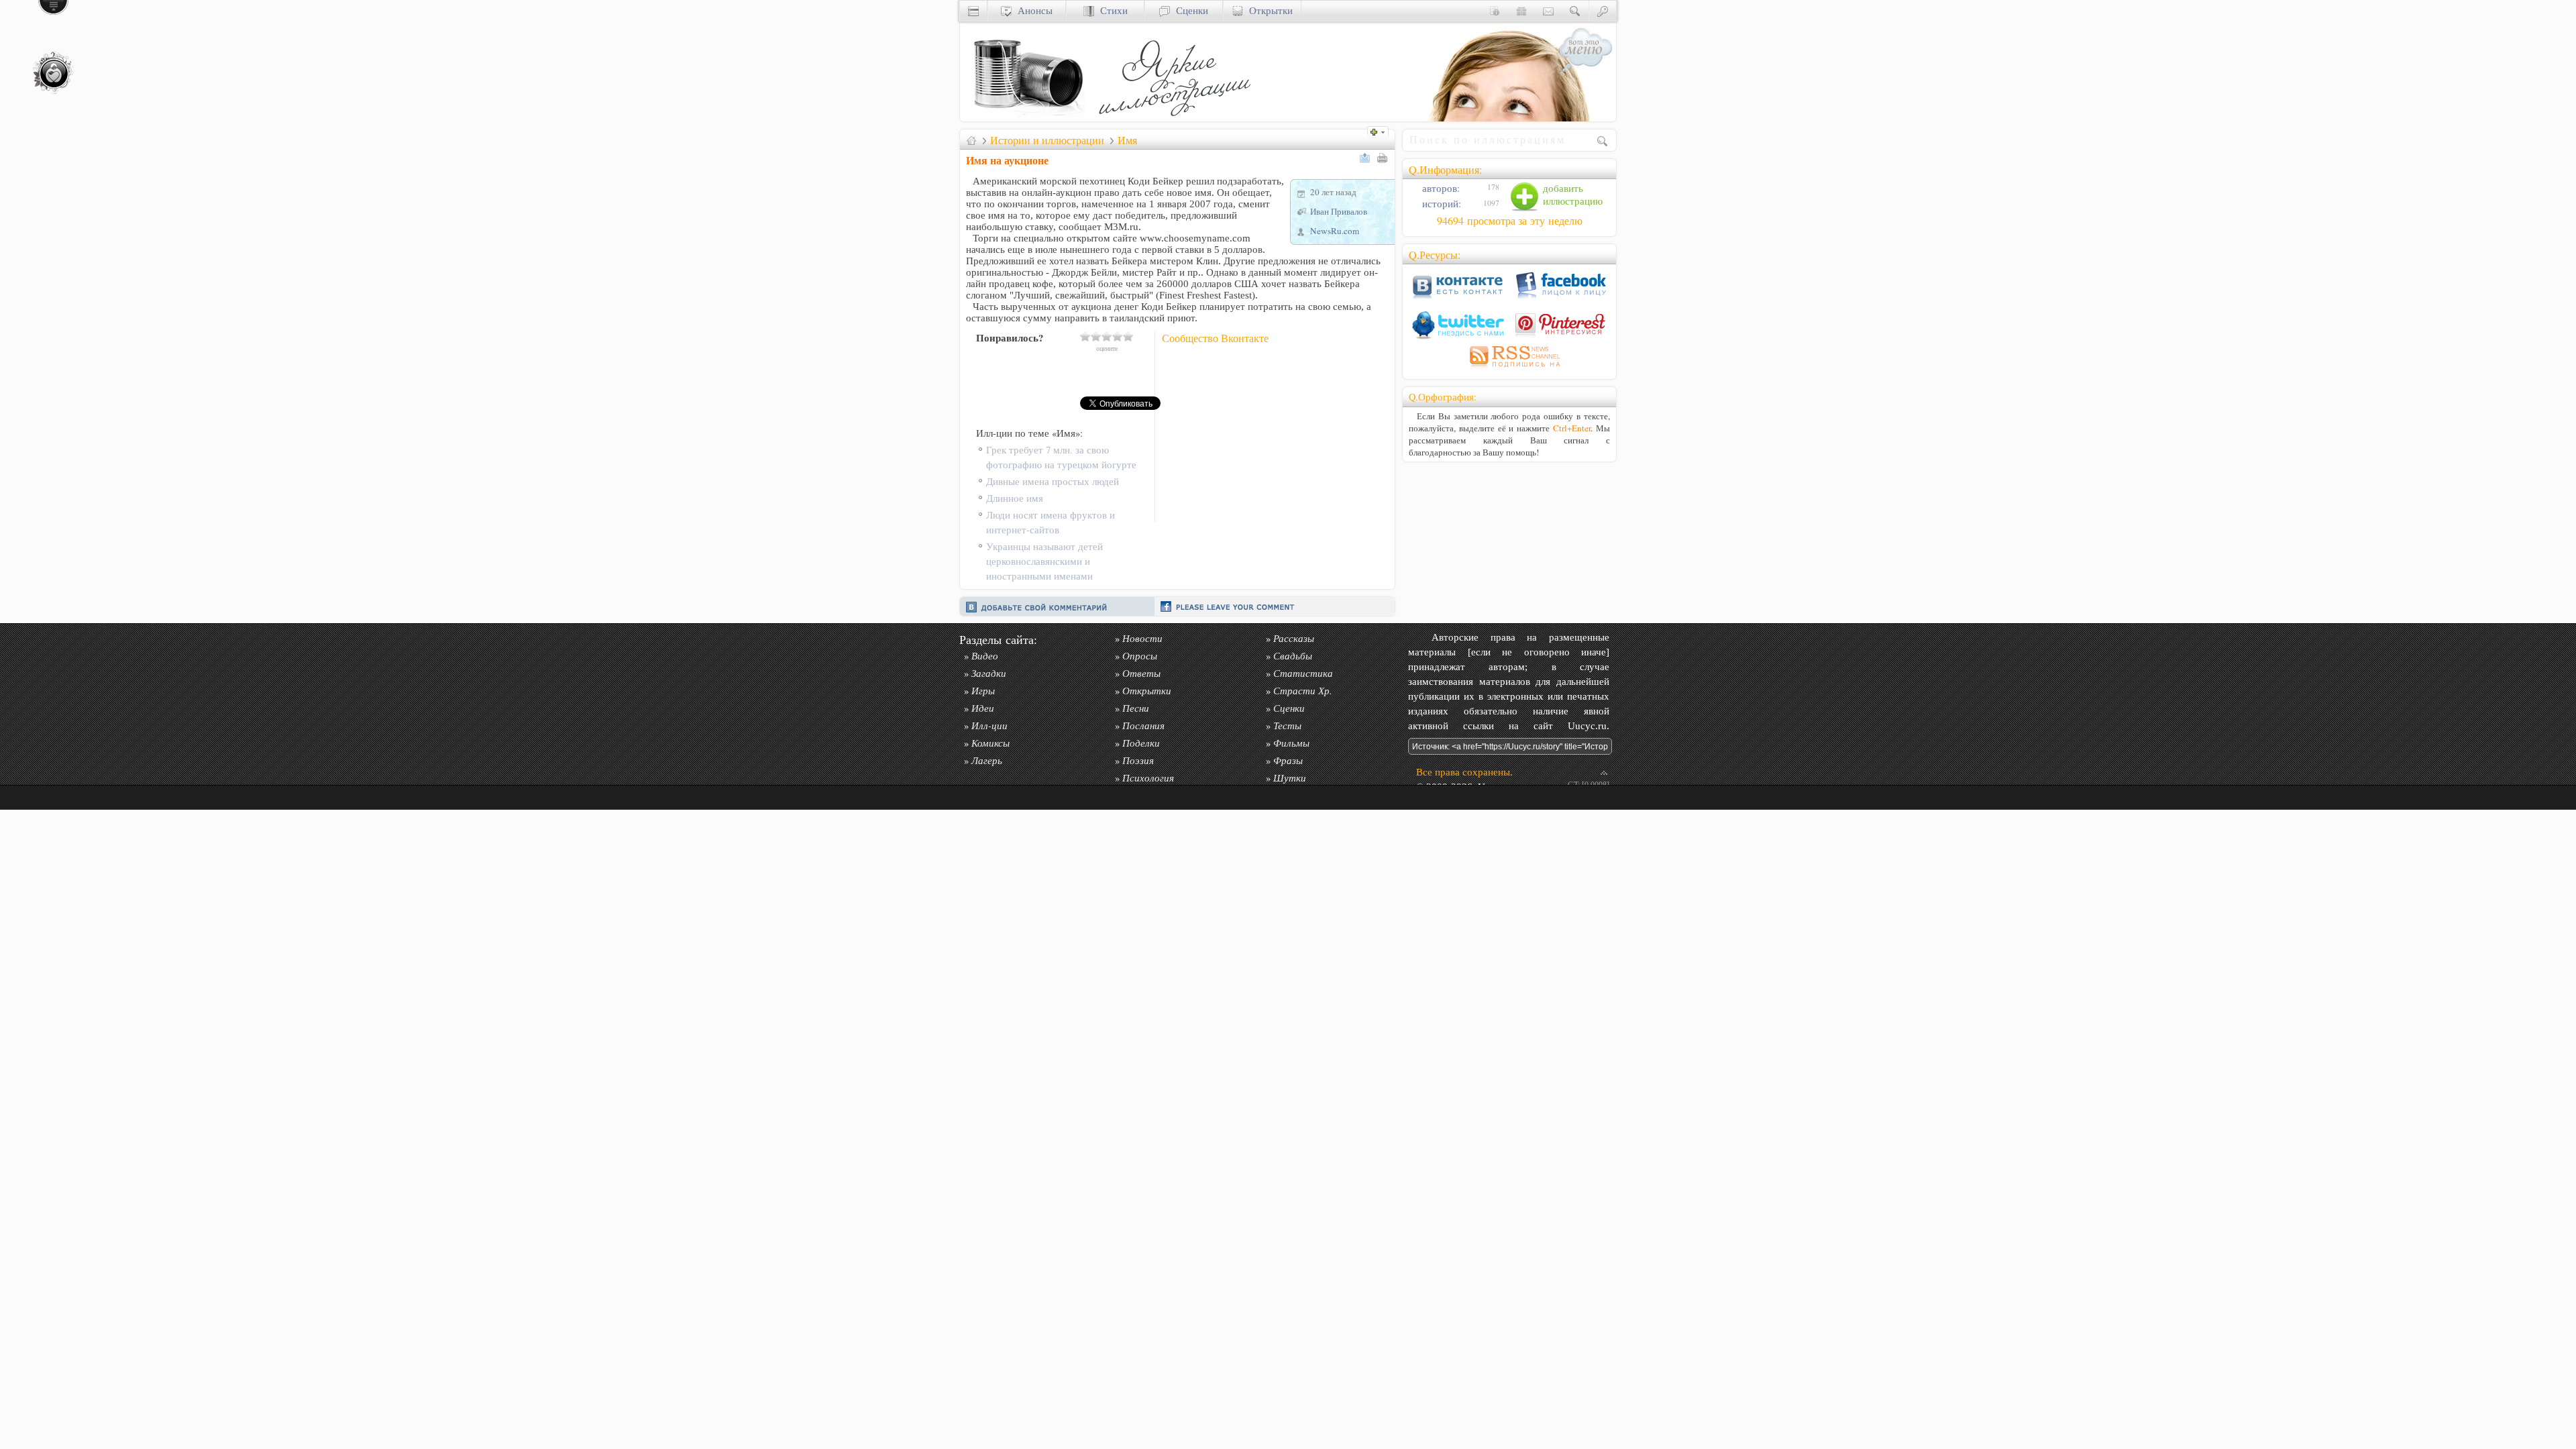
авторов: (1440, 188)
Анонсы (1032, 10)
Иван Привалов (1339, 211)
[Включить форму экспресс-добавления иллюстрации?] (1381, 130)
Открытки (1268, 10)
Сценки (1189, 10)
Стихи (1111, 10)
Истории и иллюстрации (1047, 140)
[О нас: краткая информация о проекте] (1495, 10)
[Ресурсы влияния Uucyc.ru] (971, 140)
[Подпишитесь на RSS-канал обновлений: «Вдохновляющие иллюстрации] (1509, 369)
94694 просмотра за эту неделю (1510, 221)
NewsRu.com (1335, 231)
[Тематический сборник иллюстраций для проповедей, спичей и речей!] (1178, 118)
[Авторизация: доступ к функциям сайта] (1603, 10)
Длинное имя (1015, 498)
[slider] (1107, 336)
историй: (1440, 204)
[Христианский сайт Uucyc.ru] (1027, 118)
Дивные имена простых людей (1053, 481)
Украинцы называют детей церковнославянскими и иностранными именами (1044, 561)
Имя (1127, 140)
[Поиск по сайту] (1575, 10)
